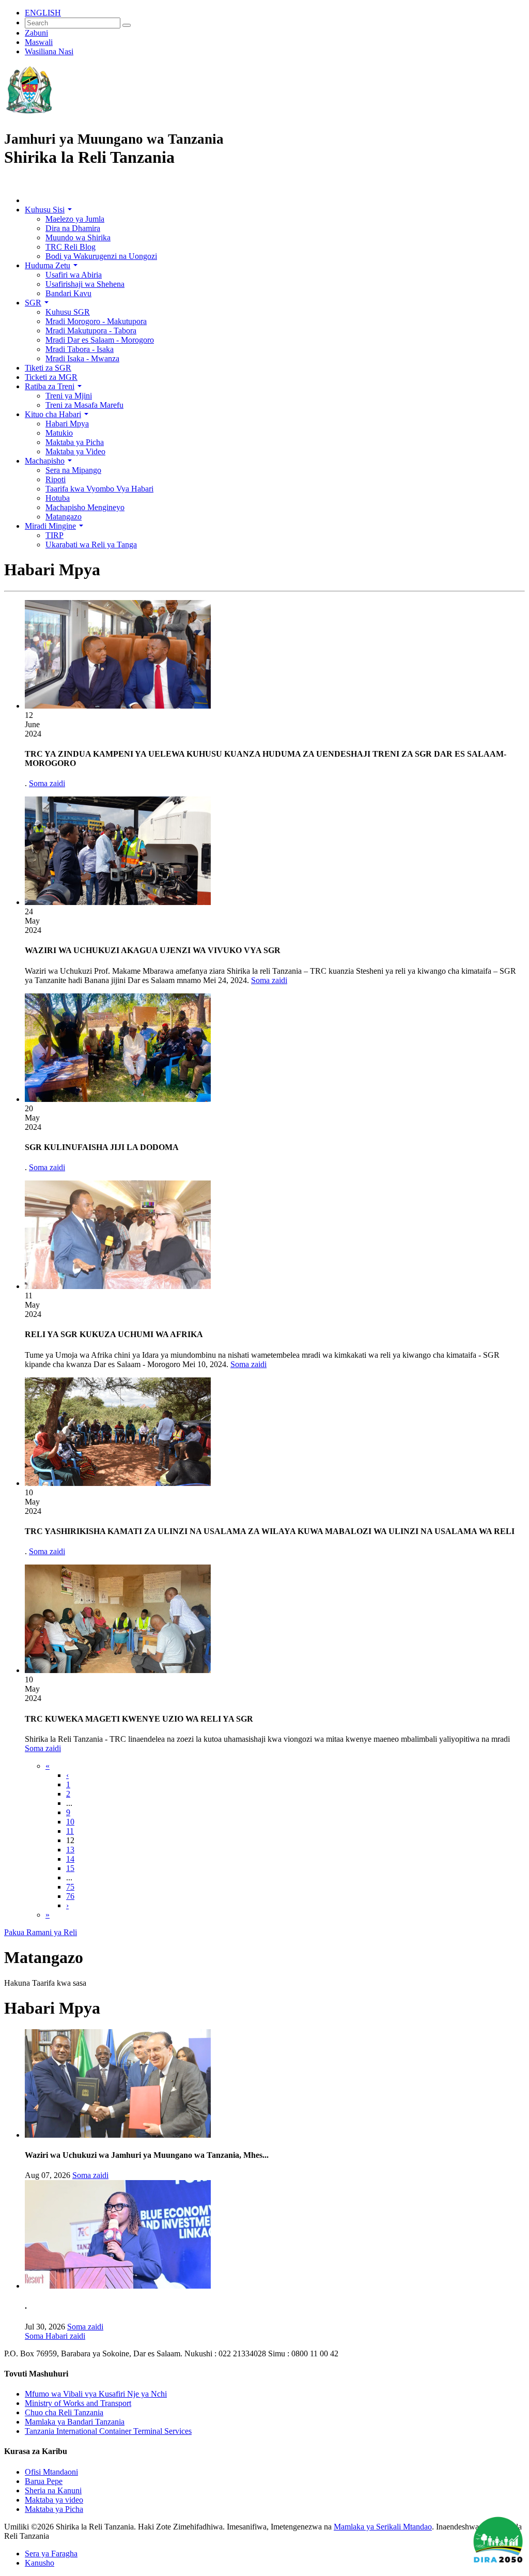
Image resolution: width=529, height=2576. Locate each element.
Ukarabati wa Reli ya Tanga (91, 545)
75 (70, 1887)
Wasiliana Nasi (49, 51)
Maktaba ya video (54, 2500)
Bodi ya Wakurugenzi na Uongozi (101, 256)
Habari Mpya (67, 424)
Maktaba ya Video (75, 451)
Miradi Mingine (54, 526)
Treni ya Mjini (69, 396)
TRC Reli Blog (71, 247)
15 (70, 1868)
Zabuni (36, 33)
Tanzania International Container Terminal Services (108, 2431)
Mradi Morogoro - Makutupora (96, 321)
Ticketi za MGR (51, 377)
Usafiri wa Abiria (74, 275)
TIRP (55, 535)
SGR (37, 303)
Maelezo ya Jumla (75, 219)
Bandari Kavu (68, 293)
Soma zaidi (47, 783)
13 (70, 1850)
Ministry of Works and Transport (78, 2403)
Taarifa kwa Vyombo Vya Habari (99, 489)
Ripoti (56, 479)
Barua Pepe (44, 2481)
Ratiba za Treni (53, 386)
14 (70, 1859)
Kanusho (40, 2563)
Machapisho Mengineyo (85, 507)
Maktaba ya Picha (75, 442)
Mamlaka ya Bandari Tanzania (75, 2422)
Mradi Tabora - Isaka (80, 349)
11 (70, 1831)
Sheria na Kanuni (53, 2490)
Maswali (39, 42)
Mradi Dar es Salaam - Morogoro (100, 340)
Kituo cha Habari (57, 414)
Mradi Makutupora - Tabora (91, 331)
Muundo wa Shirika (78, 237)
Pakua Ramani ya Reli (41, 1932)
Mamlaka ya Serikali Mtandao (383, 2527)
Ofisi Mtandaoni (51, 2472)
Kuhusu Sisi (48, 210)
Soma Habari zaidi (55, 2336)
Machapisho (48, 461)
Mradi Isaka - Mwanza (82, 358)
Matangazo (64, 517)
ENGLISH (43, 13)
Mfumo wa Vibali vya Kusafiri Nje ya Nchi (96, 2394)
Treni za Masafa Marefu (84, 405)
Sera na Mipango (73, 470)
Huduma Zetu (51, 265)
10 (70, 1822)
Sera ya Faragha (51, 2554)
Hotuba (58, 498)
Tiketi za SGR (48, 368)
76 (70, 1896)
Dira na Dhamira (73, 228)
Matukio (59, 433)
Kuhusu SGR (68, 312)
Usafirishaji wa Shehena (85, 284)
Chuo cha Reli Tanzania (64, 2412)
